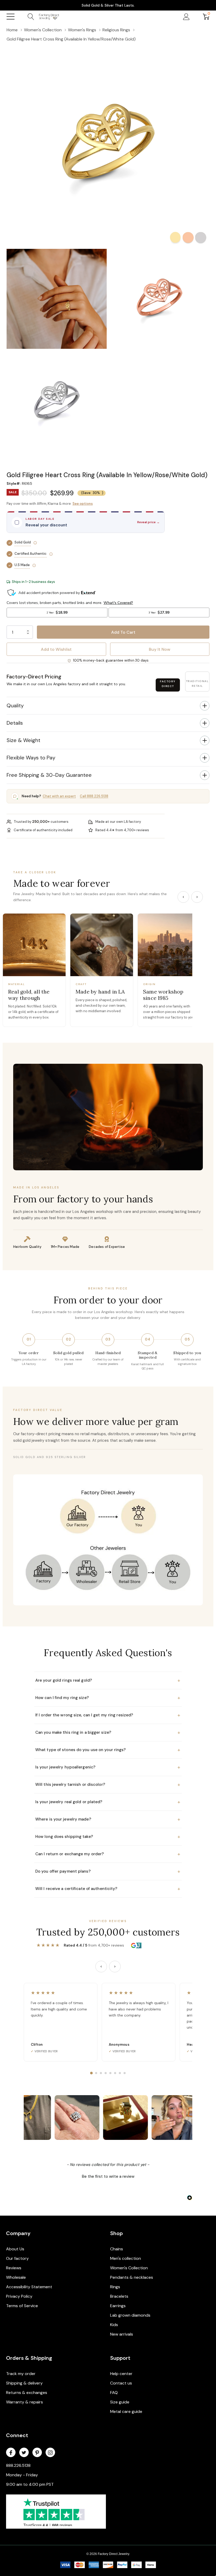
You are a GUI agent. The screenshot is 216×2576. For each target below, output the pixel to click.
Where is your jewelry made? (108, 1819)
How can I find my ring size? (108, 1698)
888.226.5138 (18, 2465)
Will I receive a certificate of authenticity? (108, 1889)
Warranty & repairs (24, 2402)
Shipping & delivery (24, 2383)
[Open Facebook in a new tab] (11, 2453)
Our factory (17, 2258)
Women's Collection (129, 2268)
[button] (108, 468)
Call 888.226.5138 (94, 796)
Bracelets (119, 2296)
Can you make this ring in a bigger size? (108, 1732)
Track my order (21, 2374)
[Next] (197, 897)
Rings (115, 2287)
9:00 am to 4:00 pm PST (30, 2484)
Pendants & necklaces (132, 2277)
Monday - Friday (22, 2475)
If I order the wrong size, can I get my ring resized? (108, 1715)
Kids (114, 2325)
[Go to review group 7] (120, 2073)
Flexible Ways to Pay (31, 758)
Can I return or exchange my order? (108, 1854)
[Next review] (115, 1967)
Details (15, 723)
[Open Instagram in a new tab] (50, 2453)
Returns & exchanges (27, 2393)
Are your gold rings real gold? (108, 1680)
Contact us (121, 2383)
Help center (121, 2374)
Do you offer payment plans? (108, 1871)
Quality (15, 705)
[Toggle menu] (11, 17)
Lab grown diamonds (130, 2315)
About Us (15, 2249)
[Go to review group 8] (125, 2073)
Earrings (118, 2306)
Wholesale (16, 2277)
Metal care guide (126, 2411)
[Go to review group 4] (106, 2073)
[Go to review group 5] (110, 2073)
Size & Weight (23, 740)
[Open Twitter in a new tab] (24, 2453)
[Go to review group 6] (115, 2073)
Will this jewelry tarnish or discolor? (108, 1784)
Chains (117, 2249)
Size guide (120, 2402)
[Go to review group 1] (91, 2073)
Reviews (14, 2268)
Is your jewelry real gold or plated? (108, 1802)
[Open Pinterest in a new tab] (37, 2453)
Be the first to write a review (108, 2176)
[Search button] (31, 17)
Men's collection (126, 2258)
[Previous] (183, 897)
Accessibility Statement (29, 2287)
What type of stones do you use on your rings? (108, 1750)
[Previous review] (101, 1967)
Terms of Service (22, 2306)
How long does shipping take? (108, 1837)
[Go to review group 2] (96, 2073)
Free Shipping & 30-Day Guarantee (49, 775)
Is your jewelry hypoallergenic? (108, 1767)
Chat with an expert (59, 796)
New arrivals (122, 2334)
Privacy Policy (19, 2296)
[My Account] (186, 17)
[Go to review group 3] (101, 2073)
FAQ (114, 2393)
